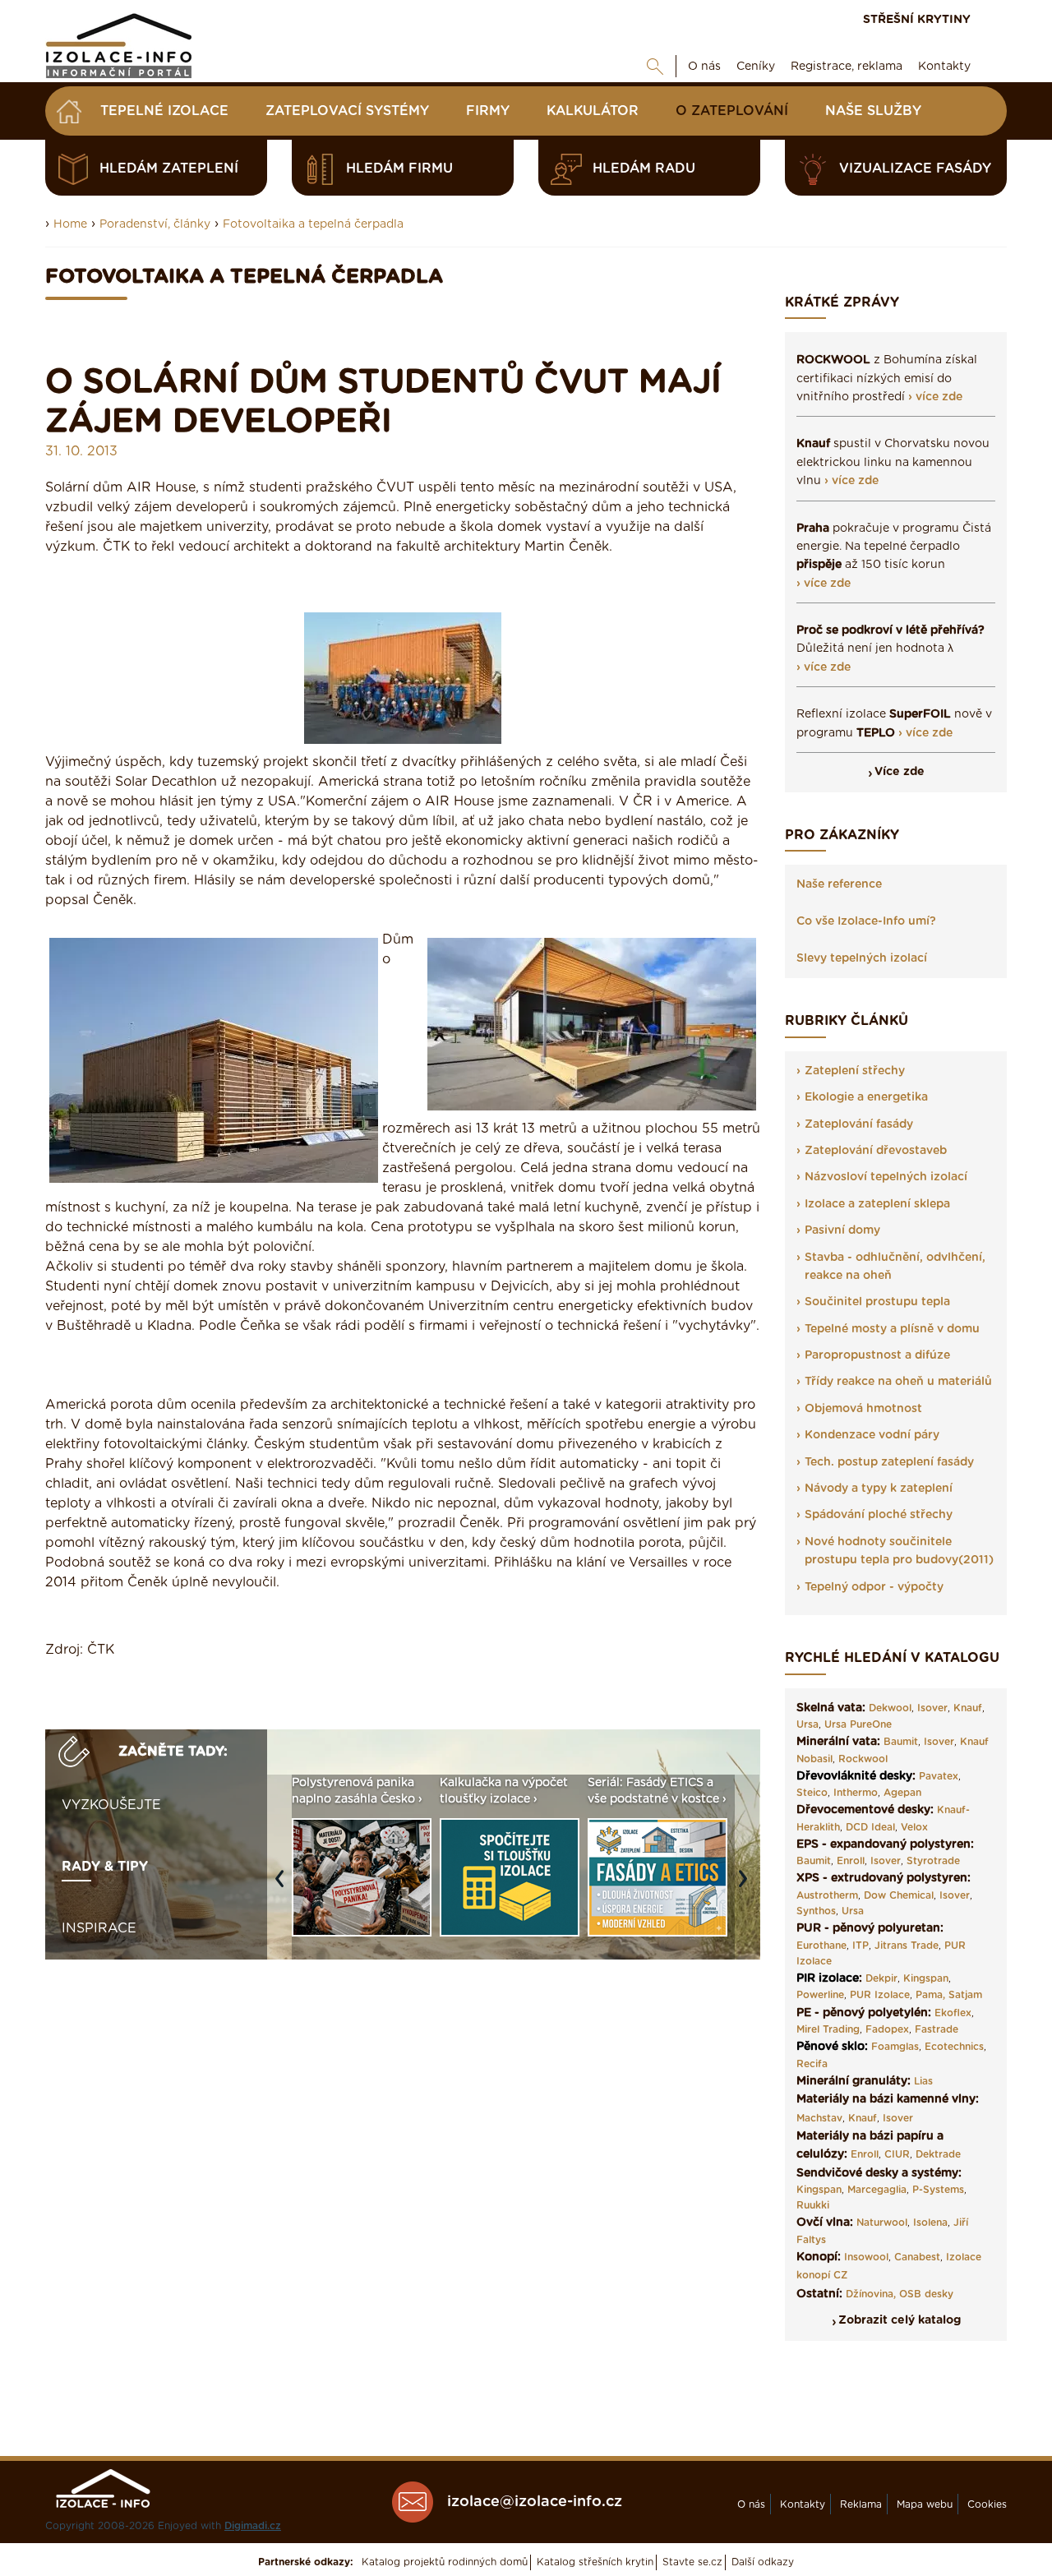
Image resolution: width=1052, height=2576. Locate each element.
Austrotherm (827, 1895)
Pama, (930, 1995)
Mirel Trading (828, 2029)
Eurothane (821, 1946)
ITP (861, 1946)
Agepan (902, 1793)
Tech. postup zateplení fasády (889, 1462)
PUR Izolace (880, 1995)
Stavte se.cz (692, 2562)
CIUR (897, 2154)
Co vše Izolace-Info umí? (866, 921)
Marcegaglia (877, 2190)
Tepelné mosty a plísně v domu (892, 1329)
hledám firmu (399, 169)
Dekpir (881, 1978)
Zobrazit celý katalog (900, 2320)
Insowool (866, 2257)
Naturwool (882, 2223)
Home (70, 224)
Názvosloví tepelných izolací (886, 1177)
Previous (284, 1887)
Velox (914, 1827)
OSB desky (926, 2294)
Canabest (917, 2257)
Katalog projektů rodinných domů (445, 2562)
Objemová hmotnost (863, 1409)
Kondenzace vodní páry (872, 1435)
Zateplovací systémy (347, 111)
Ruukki (813, 2205)
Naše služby (873, 111)
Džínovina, (871, 2294)
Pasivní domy (842, 1230)
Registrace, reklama (847, 67)
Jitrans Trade (907, 1946)
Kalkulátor (593, 111)
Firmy (488, 111)
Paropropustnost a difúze (877, 1355)
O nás (704, 67)
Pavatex (939, 1776)
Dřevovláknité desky (854, 1776)
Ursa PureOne (858, 1724)
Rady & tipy (105, 1867)
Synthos (816, 1911)
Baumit (901, 1742)
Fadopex (887, 2029)
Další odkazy (763, 2562)
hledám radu (644, 169)
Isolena (930, 2223)
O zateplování (732, 111)
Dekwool (890, 1708)
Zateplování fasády (859, 1124)
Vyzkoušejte (111, 1805)
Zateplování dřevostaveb (876, 1151)
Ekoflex (953, 2013)
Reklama (861, 2504)
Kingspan (926, 1978)
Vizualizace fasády (915, 169)
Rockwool (863, 1759)
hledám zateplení (169, 169)
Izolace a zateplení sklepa (877, 1204)
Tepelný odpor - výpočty (874, 1587)
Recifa (812, 2064)
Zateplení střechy (855, 1071)
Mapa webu (925, 2504)
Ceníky (756, 67)
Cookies (987, 2504)
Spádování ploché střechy (879, 1515)
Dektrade (938, 2154)
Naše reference (839, 884)
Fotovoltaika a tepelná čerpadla (313, 224)
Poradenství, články (155, 224)
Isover (932, 1708)
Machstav (819, 2118)
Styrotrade (933, 1861)
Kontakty (944, 67)
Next (747, 1887)
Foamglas (895, 2047)
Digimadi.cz (253, 2526)
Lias (923, 2081)
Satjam (965, 1995)
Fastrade (937, 2029)
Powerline (820, 1995)
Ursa (807, 1724)
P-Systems (938, 2190)
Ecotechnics (954, 2047)
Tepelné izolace (164, 111)
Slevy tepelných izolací (862, 958)
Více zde (900, 772)
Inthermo (856, 1793)
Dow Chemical (899, 1895)
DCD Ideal (870, 1827)
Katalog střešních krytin (595, 2562)
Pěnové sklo (831, 2047)
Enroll (851, 1861)
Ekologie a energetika (866, 1097)
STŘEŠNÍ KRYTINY (917, 20)
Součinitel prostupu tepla (877, 1302)
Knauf (968, 1708)
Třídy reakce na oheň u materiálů (898, 1382)
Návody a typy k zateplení (879, 1489)
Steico (812, 1793)
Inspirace (99, 1928)
